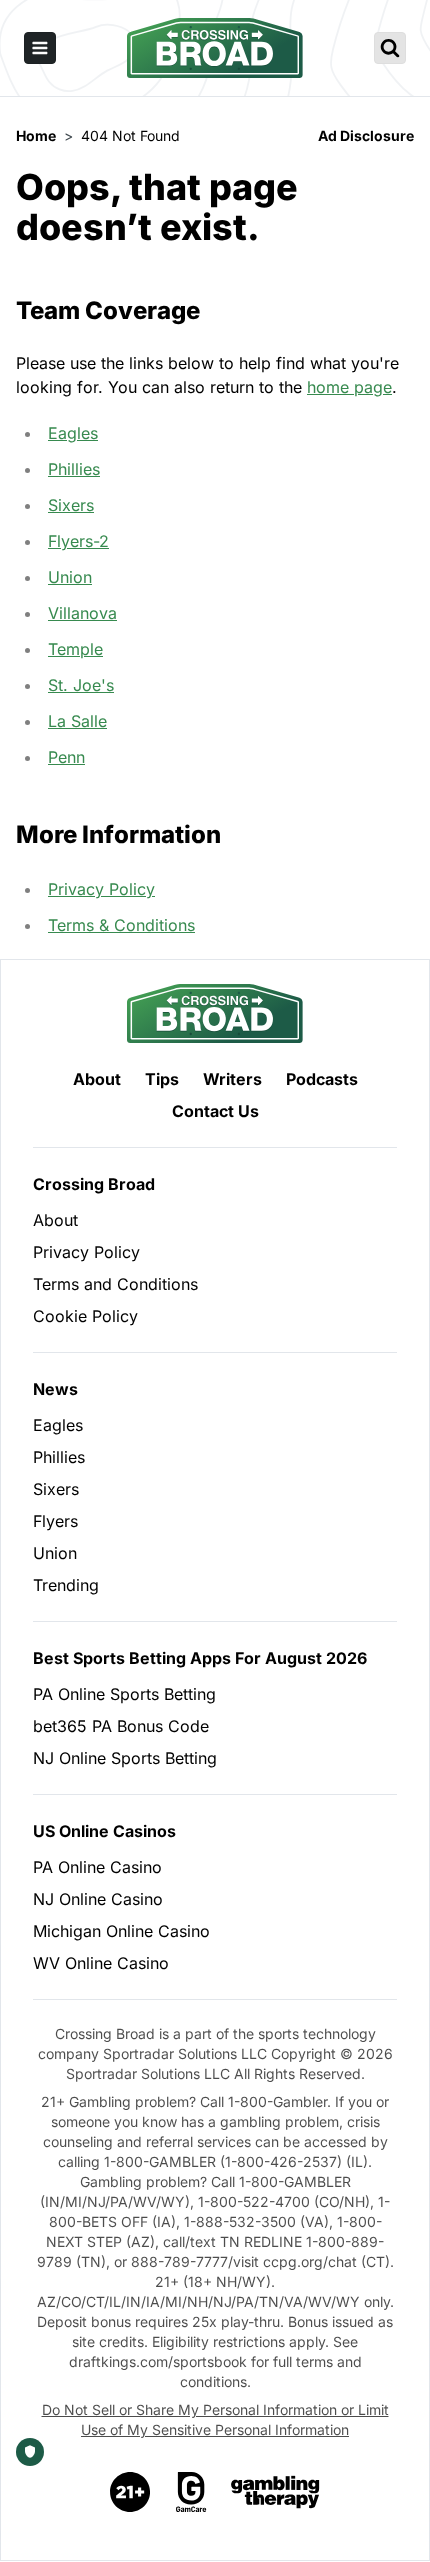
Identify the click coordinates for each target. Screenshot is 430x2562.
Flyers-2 (78, 541)
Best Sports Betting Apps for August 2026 (200, 1658)
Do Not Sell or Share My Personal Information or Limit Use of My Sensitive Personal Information (215, 2419)
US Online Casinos (104, 1831)
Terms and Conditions (115, 1284)
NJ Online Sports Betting (125, 1758)
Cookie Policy (85, 1316)
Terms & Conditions (121, 925)
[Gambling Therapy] (275, 2492)
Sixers (71, 505)
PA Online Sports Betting (124, 1694)
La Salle (77, 721)
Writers (232, 1079)
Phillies (74, 469)
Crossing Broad (94, 1184)
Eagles (73, 433)
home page (349, 387)
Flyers (55, 1521)
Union (70, 577)
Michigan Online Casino (121, 1931)
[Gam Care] (191, 2492)
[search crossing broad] (390, 48)
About (97, 1079)
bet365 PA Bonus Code (121, 1726)
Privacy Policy (101, 889)
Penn (66, 757)
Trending (66, 1585)
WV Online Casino (101, 1963)
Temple (75, 649)
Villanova (82, 613)
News (55, 1389)
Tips (162, 1079)
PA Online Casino (97, 1867)
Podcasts (322, 1079)
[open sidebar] (40, 48)
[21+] (131, 2492)
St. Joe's (81, 685)
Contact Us (215, 1111)
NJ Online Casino (98, 1899)
